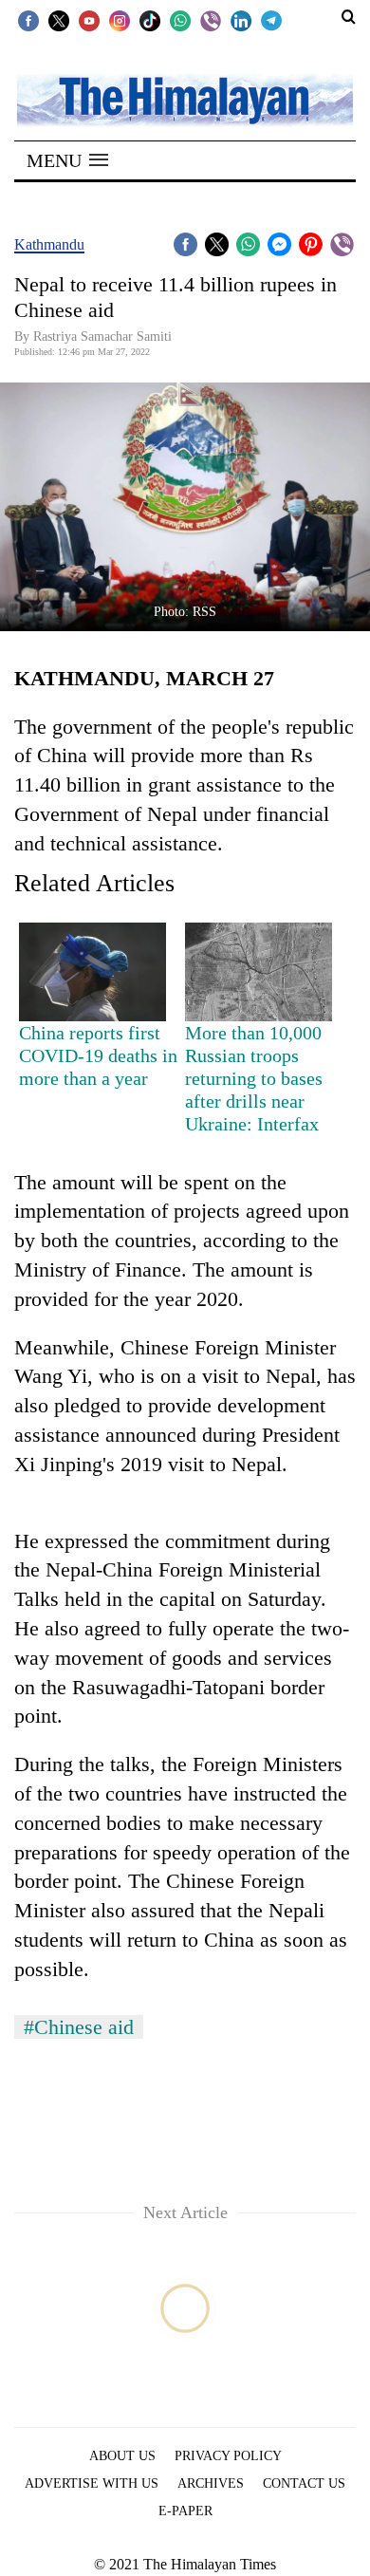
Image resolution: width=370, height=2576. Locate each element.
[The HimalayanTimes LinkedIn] (241, 20)
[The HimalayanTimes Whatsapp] (180, 20)
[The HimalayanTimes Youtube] (89, 20)
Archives (211, 2483)
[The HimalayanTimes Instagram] (120, 20)
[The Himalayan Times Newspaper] (185, 99)
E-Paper (185, 2511)
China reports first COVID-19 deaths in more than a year (98, 1055)
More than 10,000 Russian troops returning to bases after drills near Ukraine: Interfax (254, 1078)
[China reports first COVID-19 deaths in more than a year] (92, 972)
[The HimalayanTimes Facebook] (28, 20)
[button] (67, 160)
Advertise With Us (92, 2483)
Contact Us (304, 2483)
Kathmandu (49, 244)
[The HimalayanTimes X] (59, 20)
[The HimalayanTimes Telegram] (271, 20)
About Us (122, 2456)
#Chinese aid (79, 2027)
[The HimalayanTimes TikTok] (150, 20)
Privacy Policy (228, 2456)
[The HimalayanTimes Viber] (211, 20)
